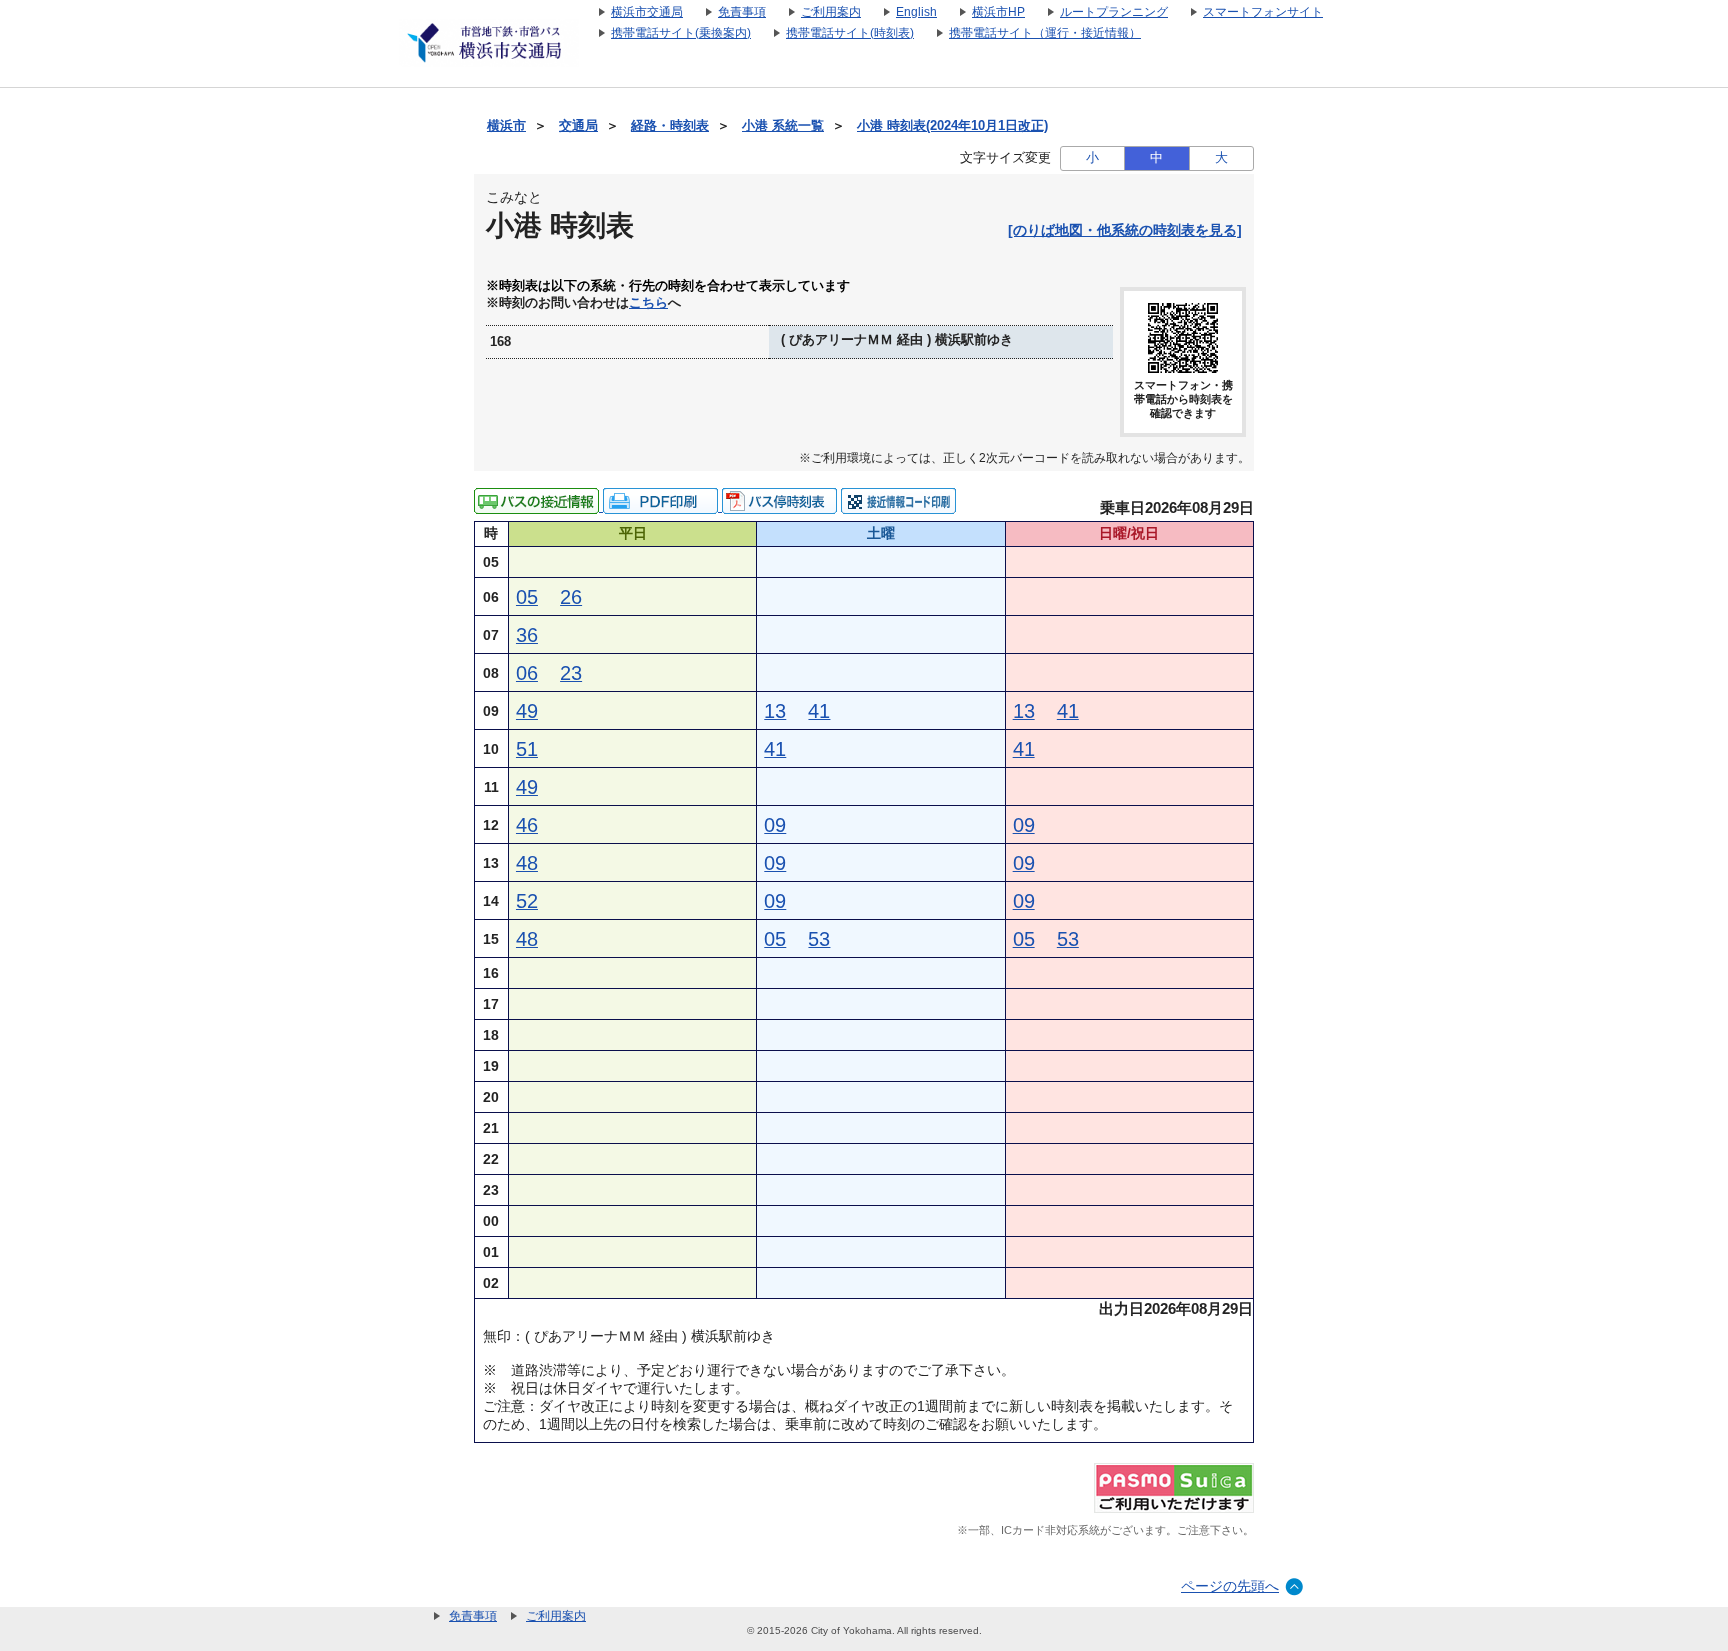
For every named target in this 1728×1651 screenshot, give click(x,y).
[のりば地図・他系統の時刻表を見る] (1125, 230)
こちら (648, 303)
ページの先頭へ (1230, 1586)
